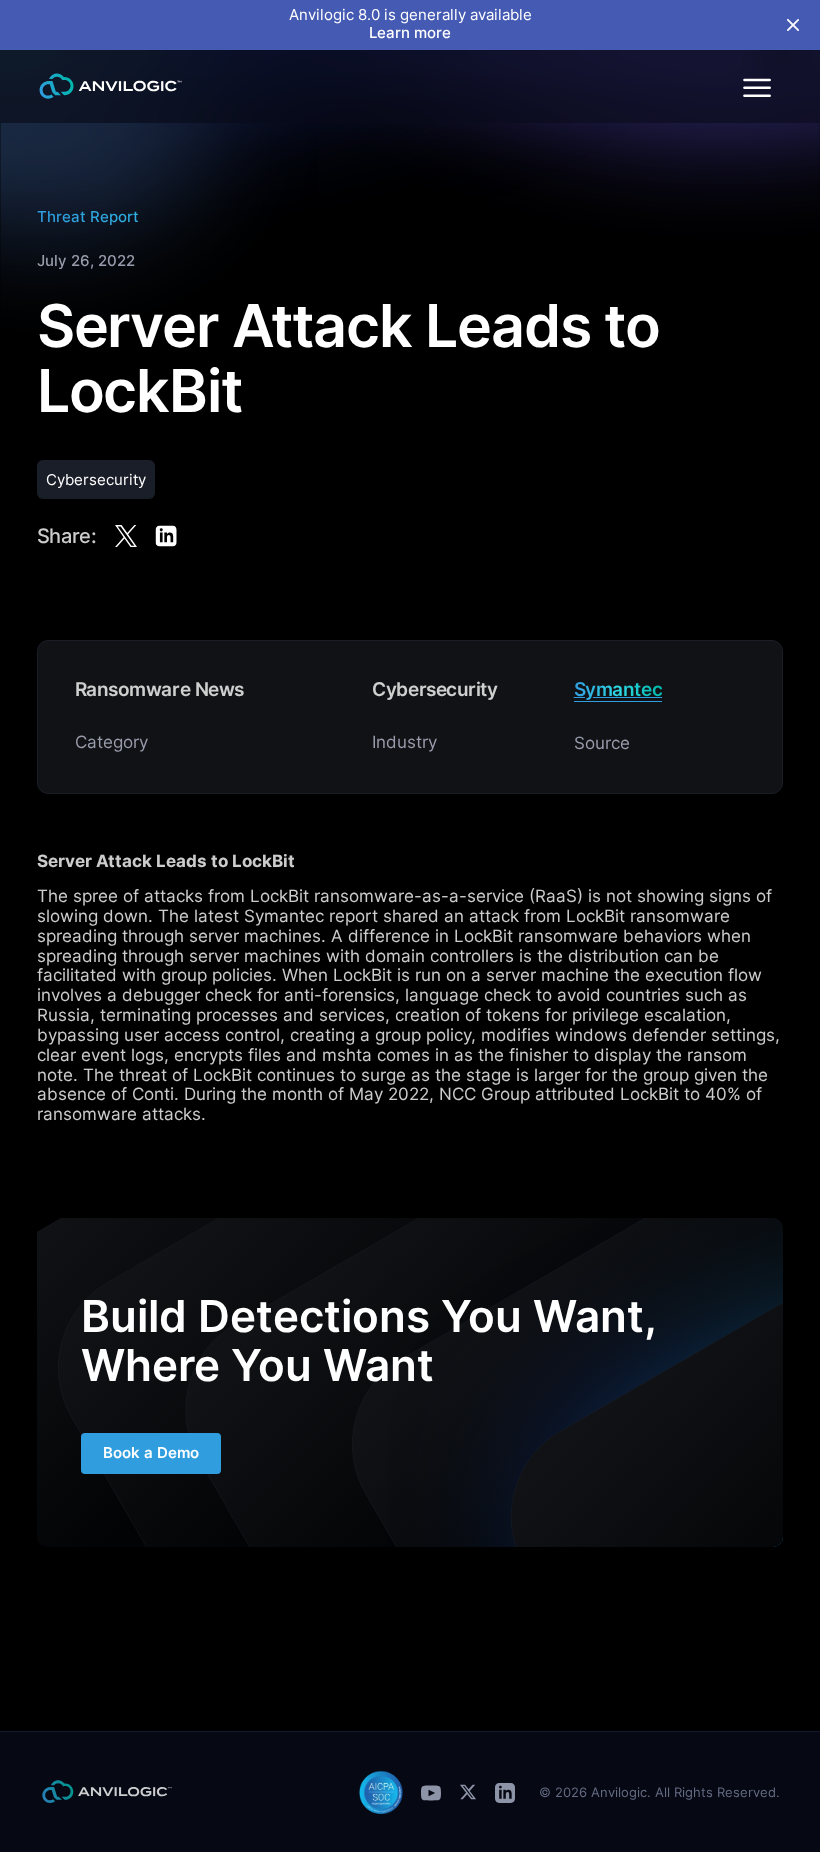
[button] (756, 86)
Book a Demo (151, 1453)
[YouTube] (431, 1792)
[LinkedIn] (505, 1792)
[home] (110, 86)
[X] (468, 1792)
